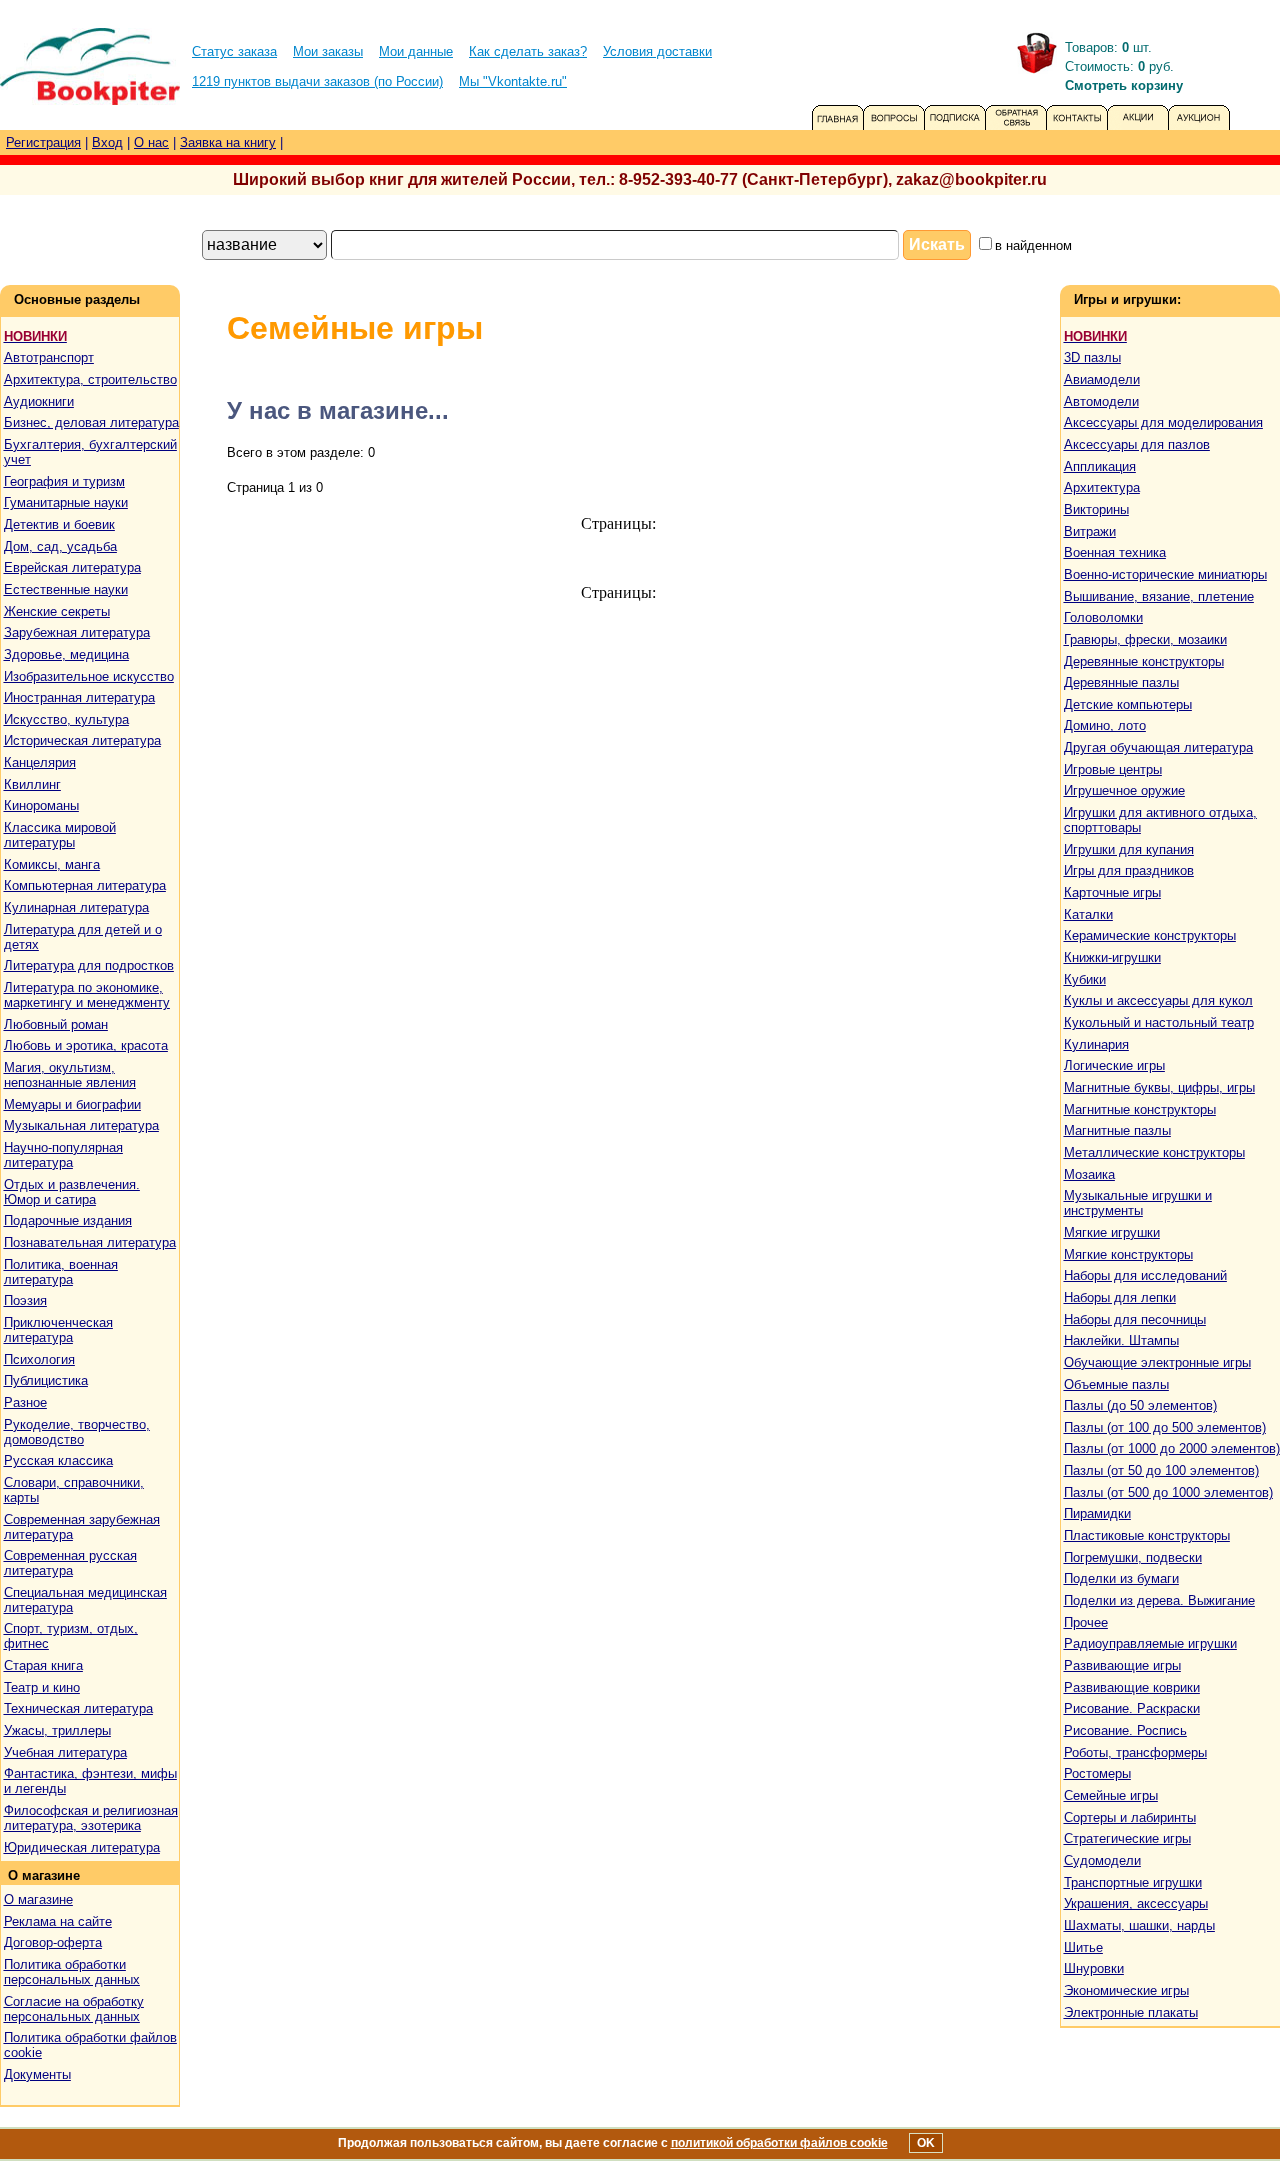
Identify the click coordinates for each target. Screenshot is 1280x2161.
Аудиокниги (39, 401)
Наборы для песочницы (1135, 1319)
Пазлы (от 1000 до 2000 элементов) (1172, 1448)
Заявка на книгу (228, 142)
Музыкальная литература (81, 1125)
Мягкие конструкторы (1128, 1254)
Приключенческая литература (58, 1330)
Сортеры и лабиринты (1130, 1817)
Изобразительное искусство (89, 676)
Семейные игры (1111, 1795)
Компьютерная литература (85, 885)
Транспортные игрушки (1133, 1882)
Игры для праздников (1129, 870)
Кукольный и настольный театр (1159, 1022)
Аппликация (1100, 466)
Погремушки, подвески (1133, 1557)
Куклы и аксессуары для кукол (1158, 1000)
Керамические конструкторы (1150, 935)
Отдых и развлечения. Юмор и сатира (72, 1192)
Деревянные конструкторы (1144, 661)
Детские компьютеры (1128, 704)
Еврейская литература (72, 567)
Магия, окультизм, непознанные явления (70, 1075)
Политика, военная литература (61, 1272)
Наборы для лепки (1120, 1297)
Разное (25, 1402)
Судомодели (1102, 1860)
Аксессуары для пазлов (1137, 444)
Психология (39, 1359)
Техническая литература (78, 1708)
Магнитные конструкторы (1140, 1109)
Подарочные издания (68, 1220)
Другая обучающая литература (1158, 747)
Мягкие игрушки (1112, 1232)
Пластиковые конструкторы (1147, 1535)
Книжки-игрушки (1112, 957)
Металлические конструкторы (1154, 1152)
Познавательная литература (90, 1242)
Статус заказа (234, 51)
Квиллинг (32, 784)
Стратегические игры (1127, 1838)
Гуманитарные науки (66, 502)
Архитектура (1102, 487)
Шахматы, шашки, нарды (1139, 1925)
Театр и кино (42, 1687)
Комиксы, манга (52, 864)
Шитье (1083, 1947)
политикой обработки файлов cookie (779, 2143)
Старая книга (43, 1665)
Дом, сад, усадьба (60, 546)
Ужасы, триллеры (57, 1730)
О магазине (38, 1899)
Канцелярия (40, 762)
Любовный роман (56, 1024)
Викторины (1096, 509)
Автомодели (1101, 401)
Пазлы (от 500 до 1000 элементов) (1168, 1492)
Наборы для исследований (1145, 1275)
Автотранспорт (49, 357)
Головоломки (1103, 617)
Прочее (1086, 1622)
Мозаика (1089, 1174)
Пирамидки (1097, 1513)
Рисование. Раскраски (1132, 1708)
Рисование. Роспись (1125, 1730)
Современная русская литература (70, 1563)
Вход (107, 142)
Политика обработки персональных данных (72, 1972)
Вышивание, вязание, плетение (1159, 596)
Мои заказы (328, 51)
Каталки (1088, 914)
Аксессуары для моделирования (1163, 422)
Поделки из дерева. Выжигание (1159, 1600)
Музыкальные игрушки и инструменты (1138, 1203)
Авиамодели (1102, 379)
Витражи (1090, 531)
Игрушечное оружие (1124, 790)
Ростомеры (1097, 1773)
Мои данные (416, 51)
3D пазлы (1092, 357)
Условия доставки (657, 51)
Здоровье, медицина (66, 654)
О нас (151, 142)
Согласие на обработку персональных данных (74, 2009)
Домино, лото (1105, 725)
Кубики (1085, 979)
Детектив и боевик (59, 524)
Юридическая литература (82, 1847)
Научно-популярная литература (63, 1155)
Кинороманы (41, 805)
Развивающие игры (1122, 1665)
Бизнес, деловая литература (91, 422)
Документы (37, 2074)
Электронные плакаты (1131, 2012)
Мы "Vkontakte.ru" (513, 81)
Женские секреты (57, 611)
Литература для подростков (89, 965)
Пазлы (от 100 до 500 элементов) (1165, 1427)
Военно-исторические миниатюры (1165, 574)
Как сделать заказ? (528, 51)
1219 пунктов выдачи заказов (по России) (317, 81)
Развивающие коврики (1132, 1687)
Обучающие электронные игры (1157, 1362)
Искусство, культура (66, 719)
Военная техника (1115, 552)
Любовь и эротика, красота (86, 1045)
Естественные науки (66, 589)
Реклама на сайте (58, 1921)
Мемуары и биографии (72, 1104)
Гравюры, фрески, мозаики (1145, 639)
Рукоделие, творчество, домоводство (77, 1432)
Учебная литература (65, 1752)
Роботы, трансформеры (1135, 1752)
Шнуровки (1094, 1968)
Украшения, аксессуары (1136, 1903)
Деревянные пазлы (1121, 682)
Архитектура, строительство (90, 379)
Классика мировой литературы (60, 835)
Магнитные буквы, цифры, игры (1159, 1087)
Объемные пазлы (1116, 1384)
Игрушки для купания (1129, 849)
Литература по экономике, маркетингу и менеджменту (87, 995)
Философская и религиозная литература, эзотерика (91, 1818)
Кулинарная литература (76, 907)
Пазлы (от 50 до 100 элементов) (1161, 1470)
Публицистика (46, 1380)
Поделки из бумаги (1121, 1578)
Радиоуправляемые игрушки (1150, 1643)
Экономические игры (1126, 1990)
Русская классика (58, 1460)
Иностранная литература (79, 697)
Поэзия (25, 1300)
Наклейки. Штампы (1121, 1340)
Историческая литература (82, 740)
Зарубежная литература (77, 632)
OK (926, 2143)
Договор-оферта (53, 1942)
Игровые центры (1113, 769)
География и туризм (64, 481)
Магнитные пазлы (1117, 1130)
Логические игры (1114, 1065)
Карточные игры (1112, 892)
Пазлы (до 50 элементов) (1140, 1405)
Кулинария (1096, 1044)
